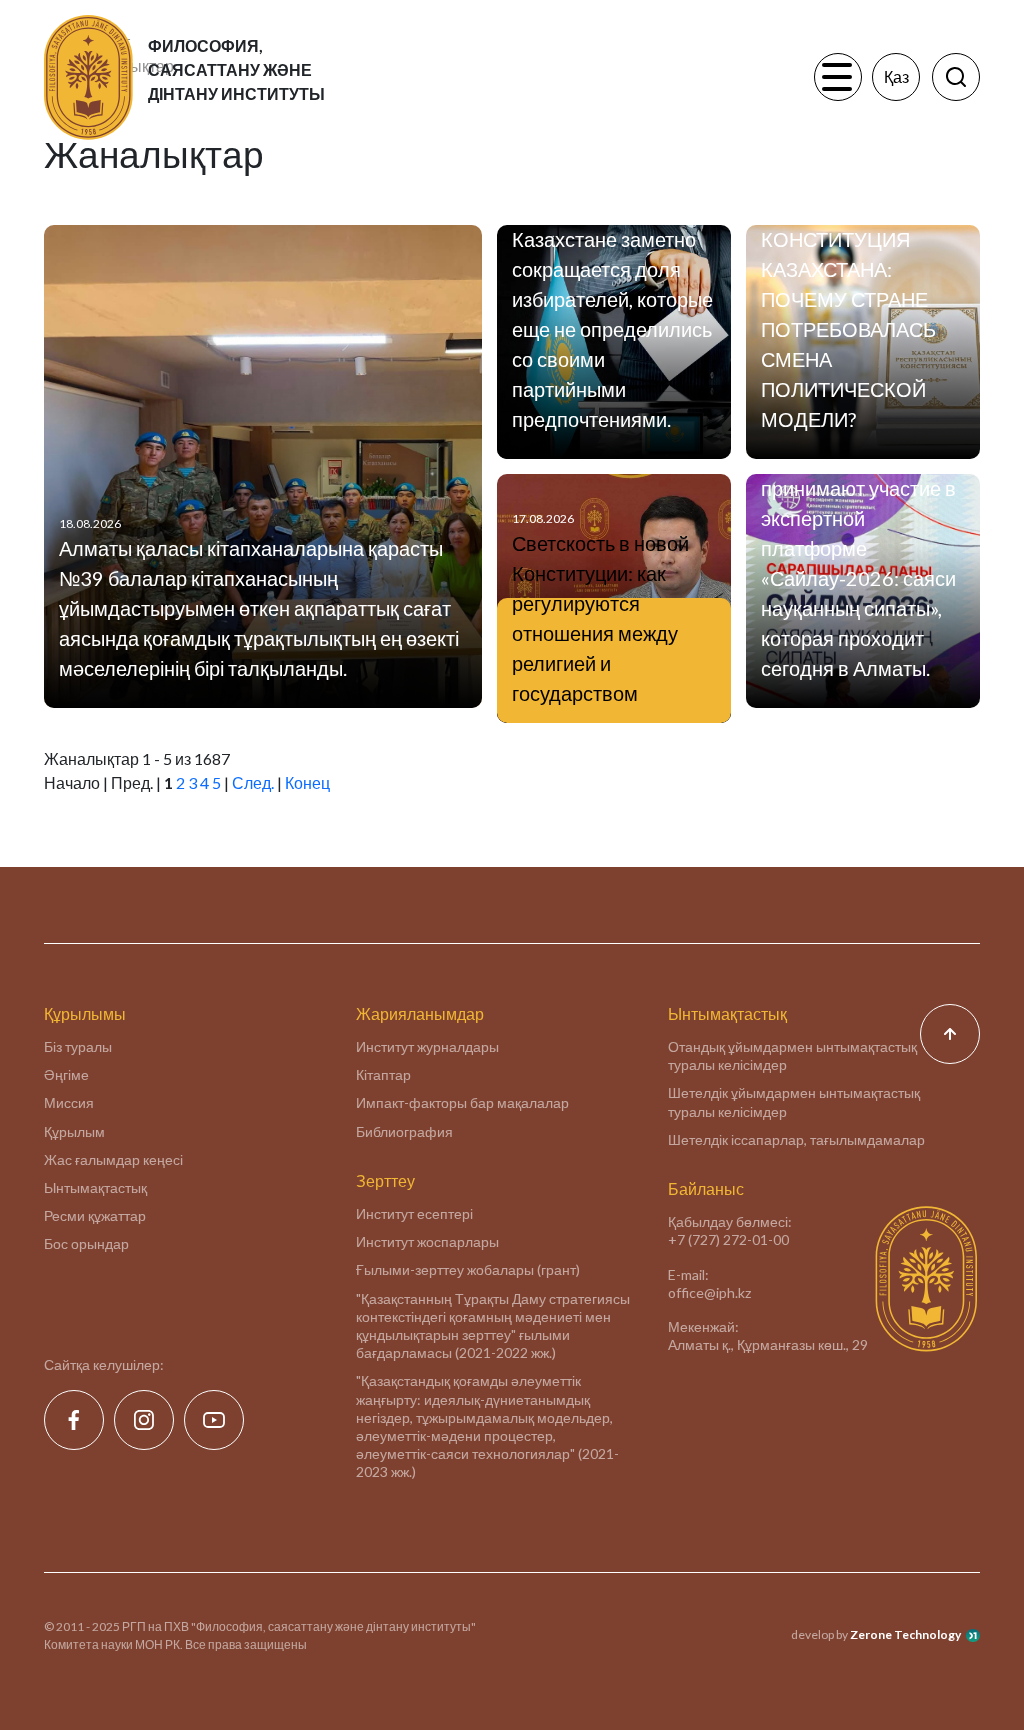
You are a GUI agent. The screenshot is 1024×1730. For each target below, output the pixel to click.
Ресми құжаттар (95, 1215)
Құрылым (74, 1131)
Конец (307, 782)
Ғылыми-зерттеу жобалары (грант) (468, 1269)
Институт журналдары (427, 1046)
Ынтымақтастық (95, 1187)
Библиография (404, 1131)
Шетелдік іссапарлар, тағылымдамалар (796, 1139)
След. (253, 782)
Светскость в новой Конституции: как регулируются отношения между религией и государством (600, 618)
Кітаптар (383, 1074)
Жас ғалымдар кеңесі (113, 1159)
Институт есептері (414, 1213)
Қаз (896, 76)
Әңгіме (66, 1074)
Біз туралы (78, 1046)
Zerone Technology (905, 1634)
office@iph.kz (709, 1292)
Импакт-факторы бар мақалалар (462, 1102)
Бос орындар (86, 1243)
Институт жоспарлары (427, 1241)
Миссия (69, 1102)
